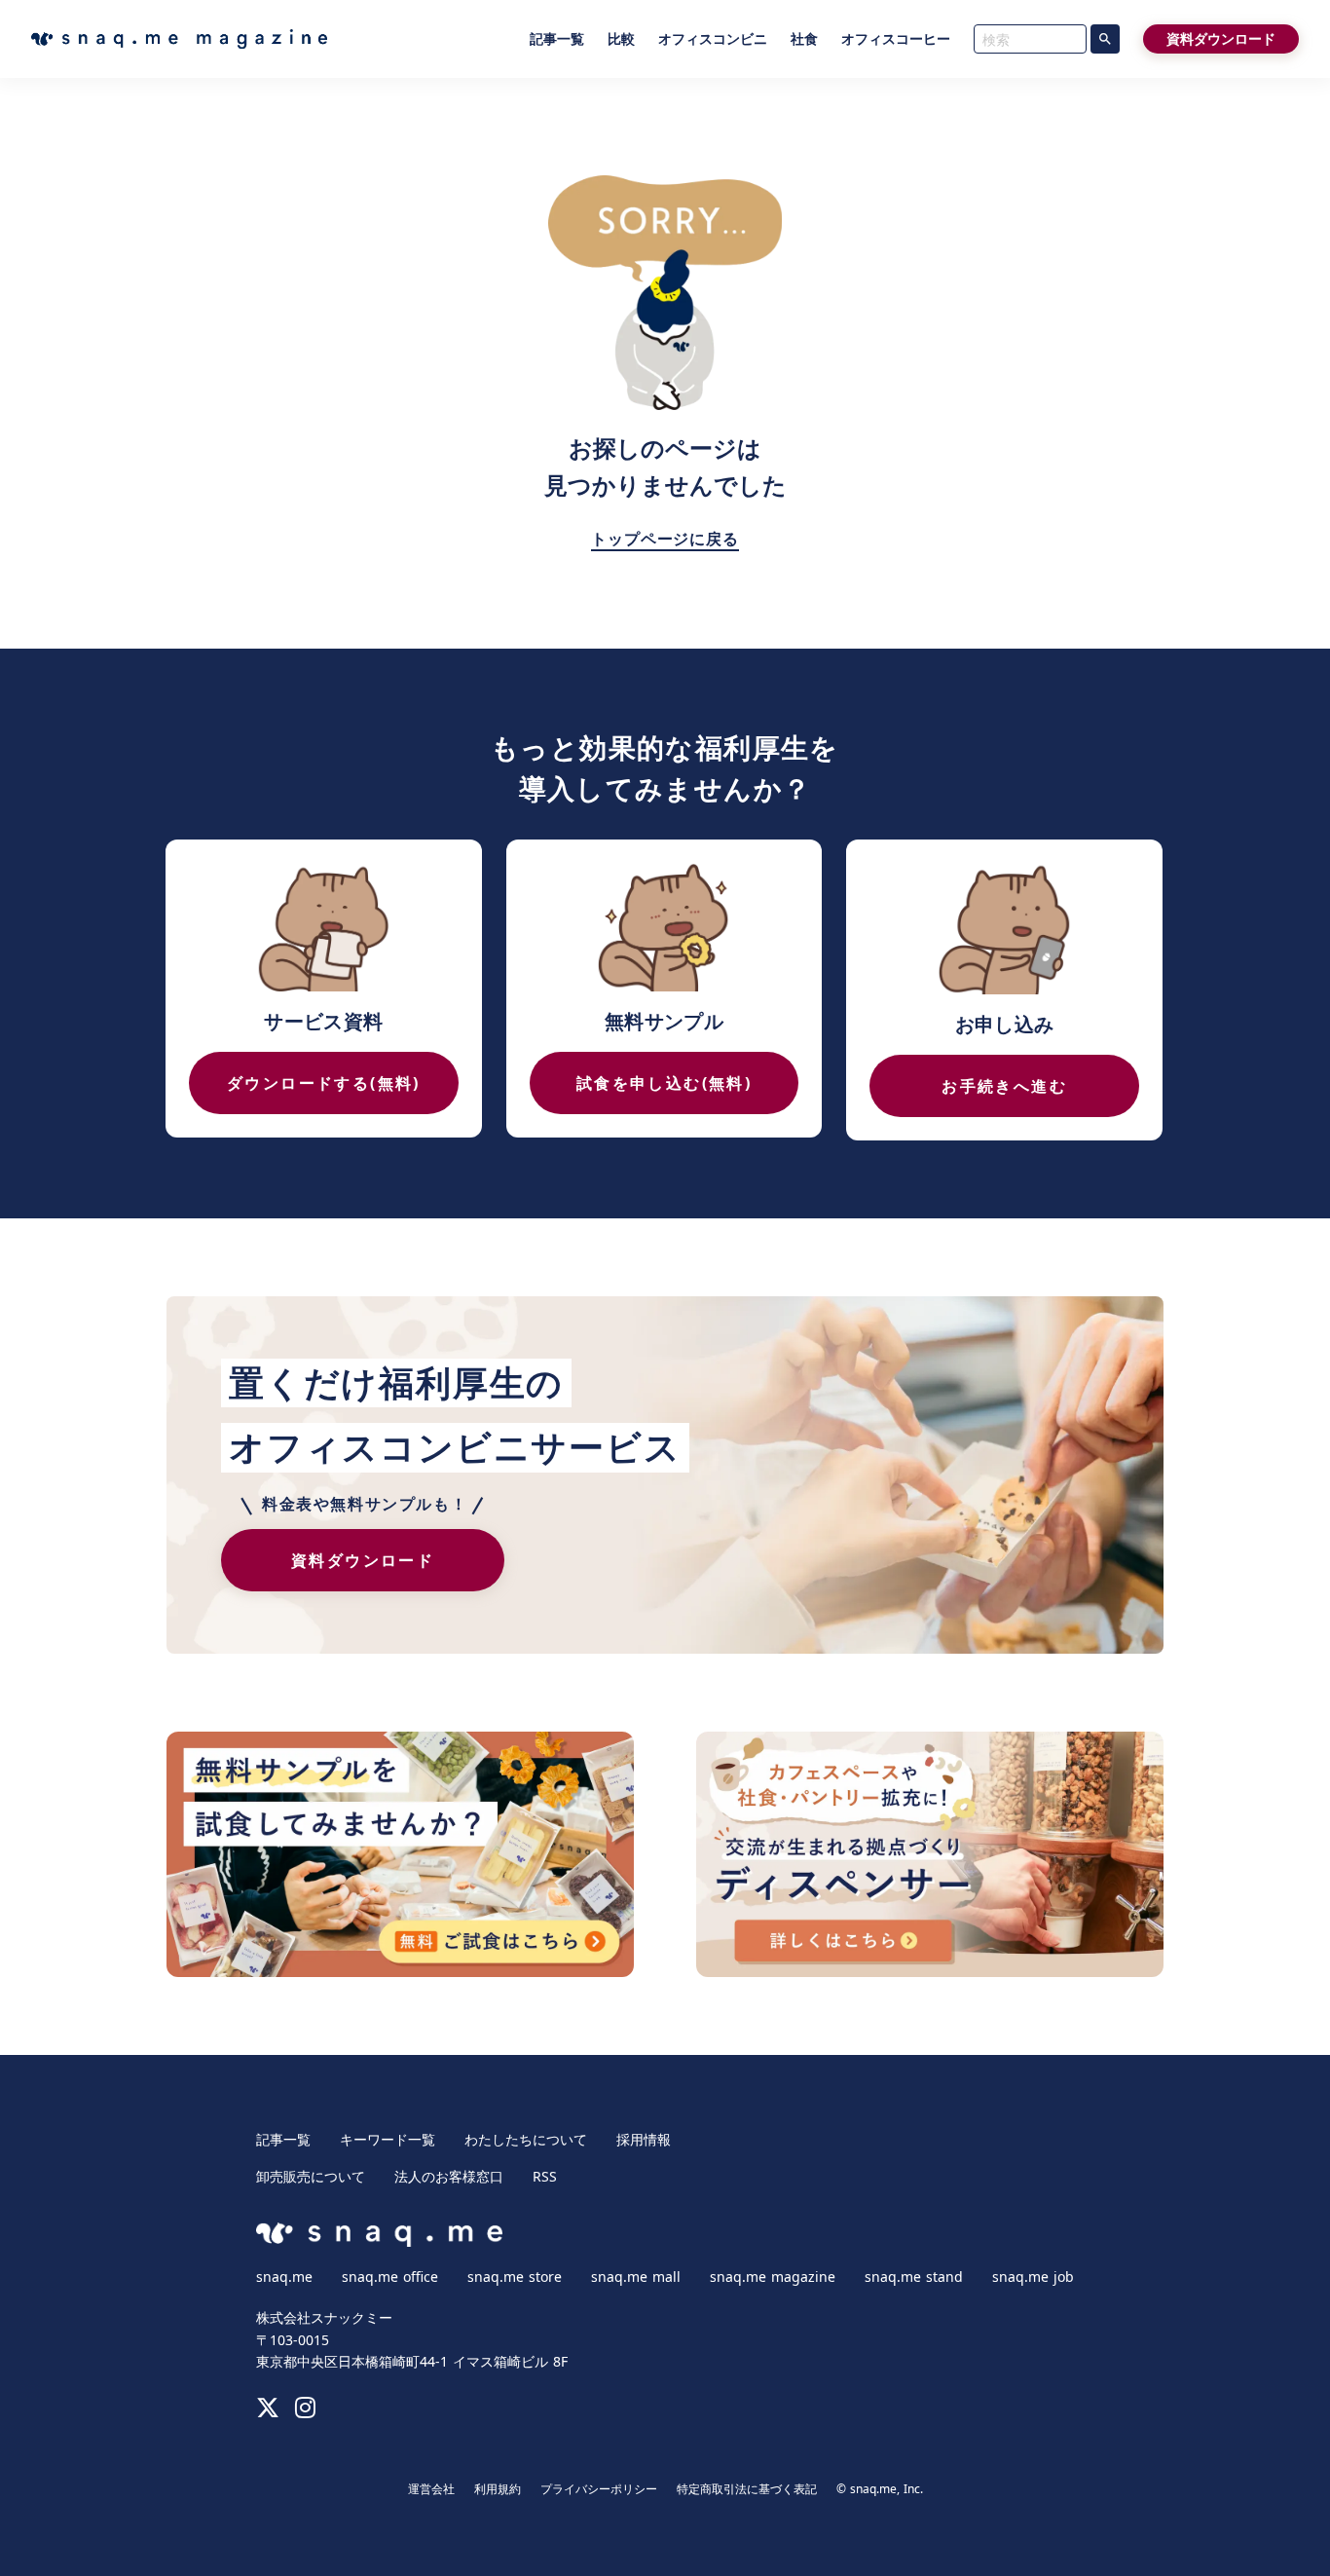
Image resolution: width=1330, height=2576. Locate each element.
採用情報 (644, 2140)
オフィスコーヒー (896, 39)
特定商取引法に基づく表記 (747, 2489)
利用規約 (498, 2489)
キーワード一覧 (388, 2140)
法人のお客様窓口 (449, 2177)
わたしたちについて (526, 2140)
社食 (804, 39)
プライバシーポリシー (599, 2489)
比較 (621, 39)
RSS (545, 2177)
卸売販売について (311, 2177)
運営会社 (431, 2489)
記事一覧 (557, 39)
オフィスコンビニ (713, 39)
